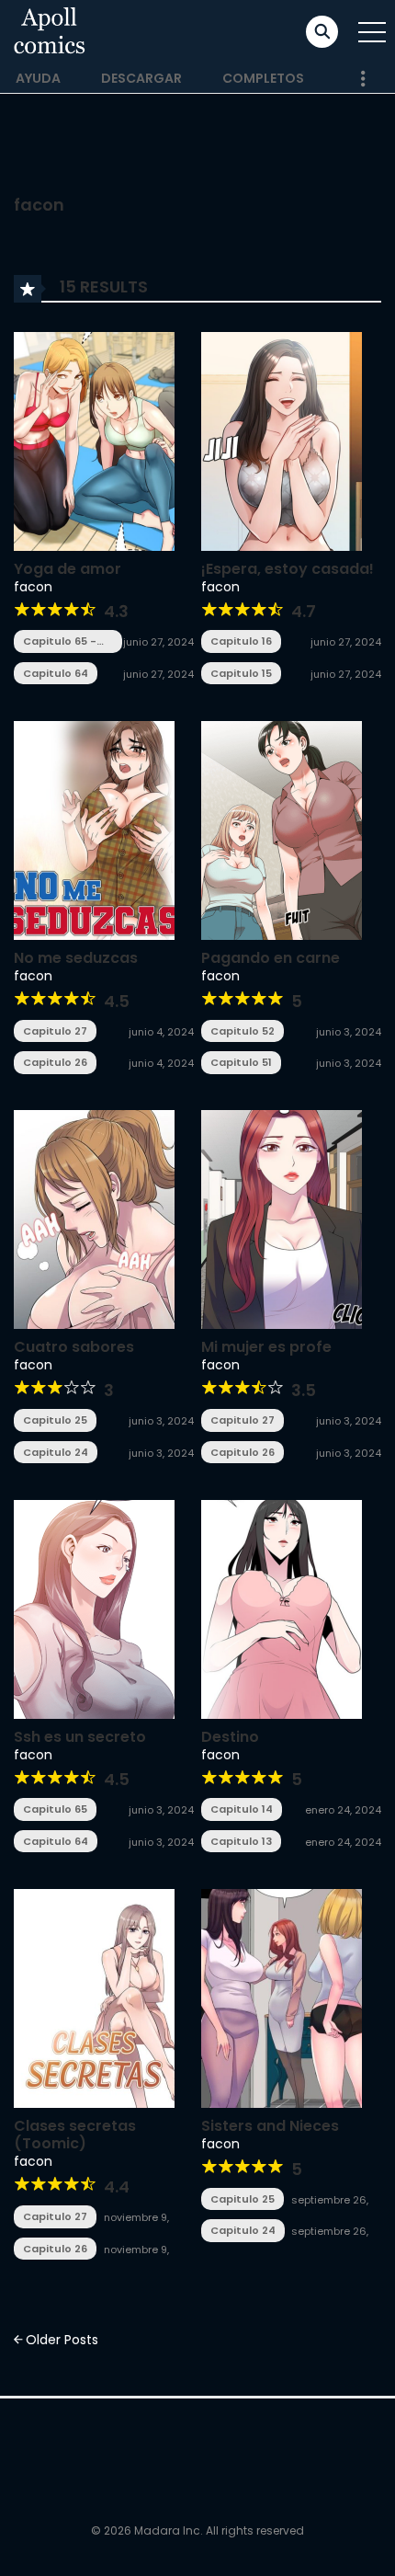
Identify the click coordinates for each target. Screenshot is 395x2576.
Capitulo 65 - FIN (60, 641)
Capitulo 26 (55, 1062)
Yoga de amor (68, 569)
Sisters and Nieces (270, 2126)
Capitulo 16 (241, 641)
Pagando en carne (271, 958)
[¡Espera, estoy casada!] (282, 440)
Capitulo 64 (56, 673)
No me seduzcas (76, 958)
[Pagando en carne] (282, 830)
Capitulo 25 (55, 1420)
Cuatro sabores (74, 1347)
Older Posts (60, 2340)
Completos (263, 78)
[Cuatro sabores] (94, 1219)
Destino (230, 1737)
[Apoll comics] (50, 31)
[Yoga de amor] (94, 440)
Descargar (141, 78)
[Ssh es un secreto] (94, 1608)
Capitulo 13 (241, 1841)
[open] (372, 32)
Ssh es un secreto (80, 1737)
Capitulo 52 (243, 1031)
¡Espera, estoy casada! (288, 569)
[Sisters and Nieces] (282, 1998)
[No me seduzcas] (94, 830)
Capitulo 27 (55, 1031)
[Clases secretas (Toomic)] (94, 1998)
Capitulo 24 (56, 1452)
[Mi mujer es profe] (282, 1219)
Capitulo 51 (241, 1062)
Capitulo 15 (241, 673)
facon (33, 587)
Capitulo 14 (242, 1809)
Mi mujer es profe (266, 1347)
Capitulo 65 (55, 1809)
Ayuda (38, 78)
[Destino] (282, 1608)
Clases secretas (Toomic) (75, 2135)
